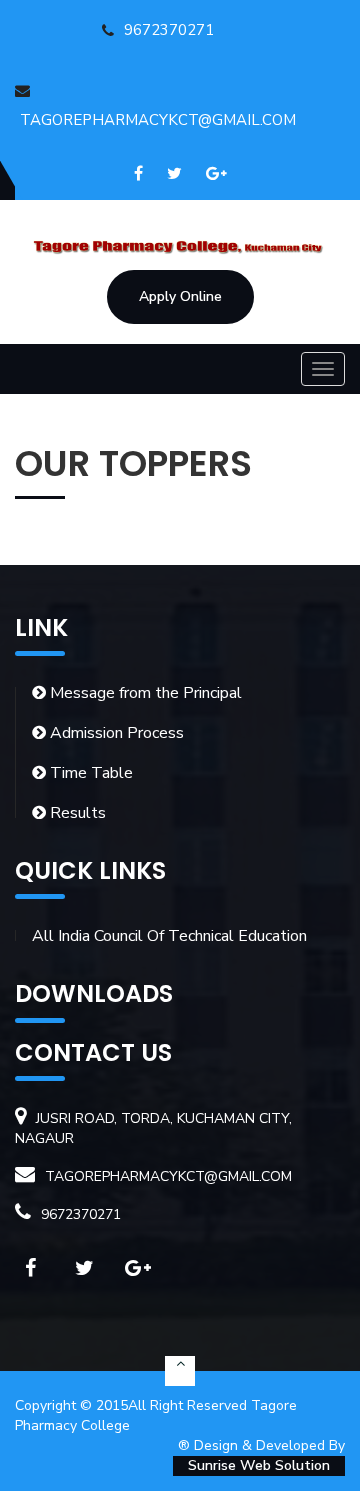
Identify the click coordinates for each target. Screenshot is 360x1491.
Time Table (89, 773)
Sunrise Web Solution (259, 1465)
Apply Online (180, 296)
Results (76, 813)
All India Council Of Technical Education (169, 936)
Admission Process (115, 733)
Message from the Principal (144, 693)
